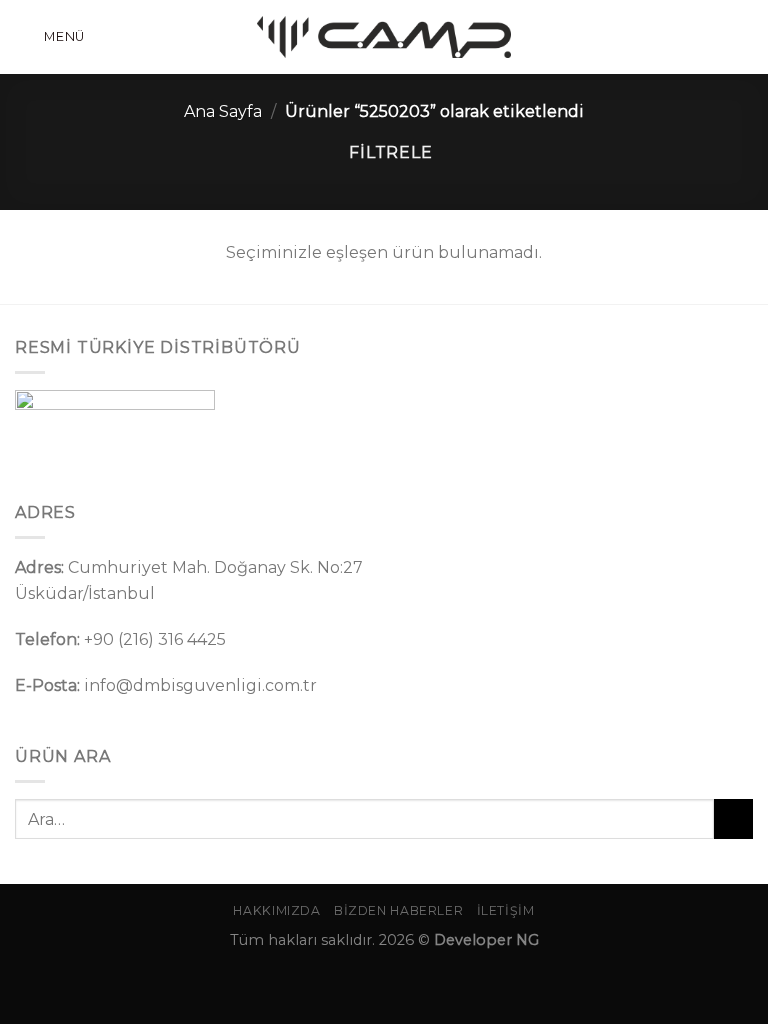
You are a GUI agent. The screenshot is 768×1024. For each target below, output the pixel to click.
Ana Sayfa (223, 111)
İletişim (506, 910)
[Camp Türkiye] (384, 37)
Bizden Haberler (398, 910)
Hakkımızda (276, 910)
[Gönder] (733, 818)
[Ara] (745, 36)
